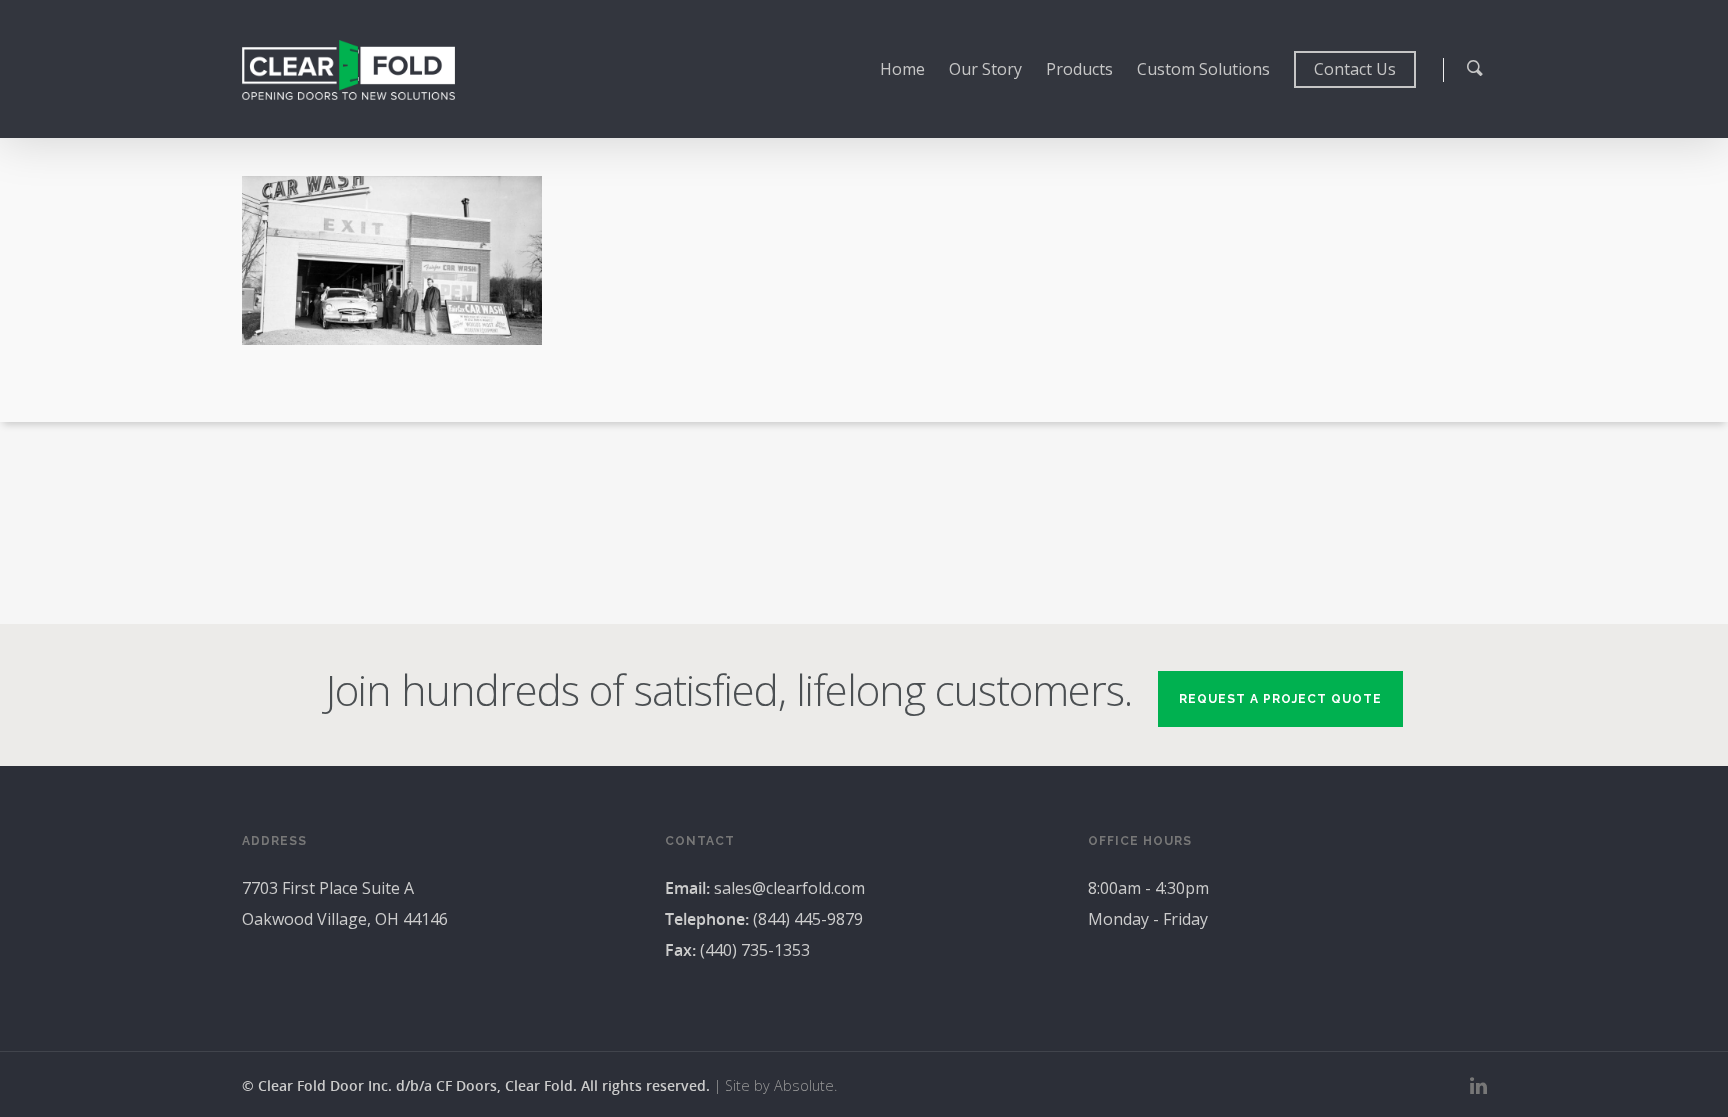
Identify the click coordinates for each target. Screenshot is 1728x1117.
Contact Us (1355, 69)
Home (902, 69)
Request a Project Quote (1280, 699)
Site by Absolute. (781, 1085)
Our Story (985, 69)
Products (1079, 69)
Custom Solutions (1203, 69)
